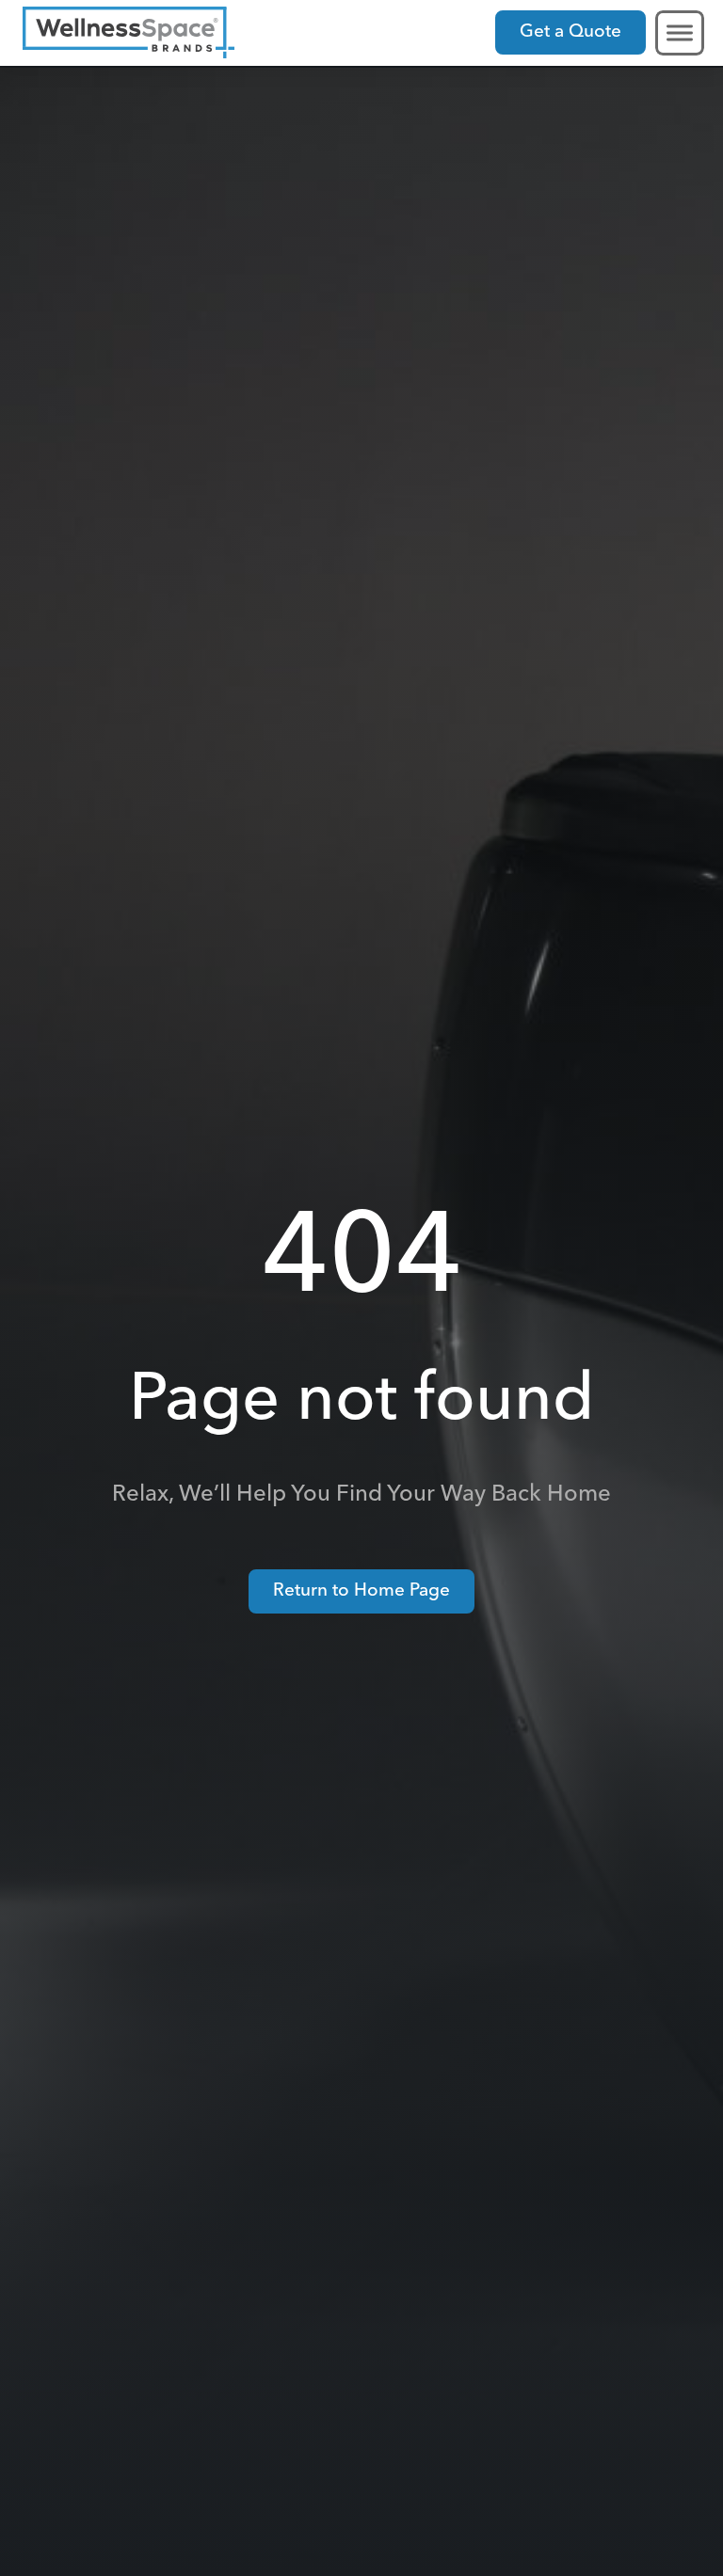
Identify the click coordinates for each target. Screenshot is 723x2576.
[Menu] (680, 32)
